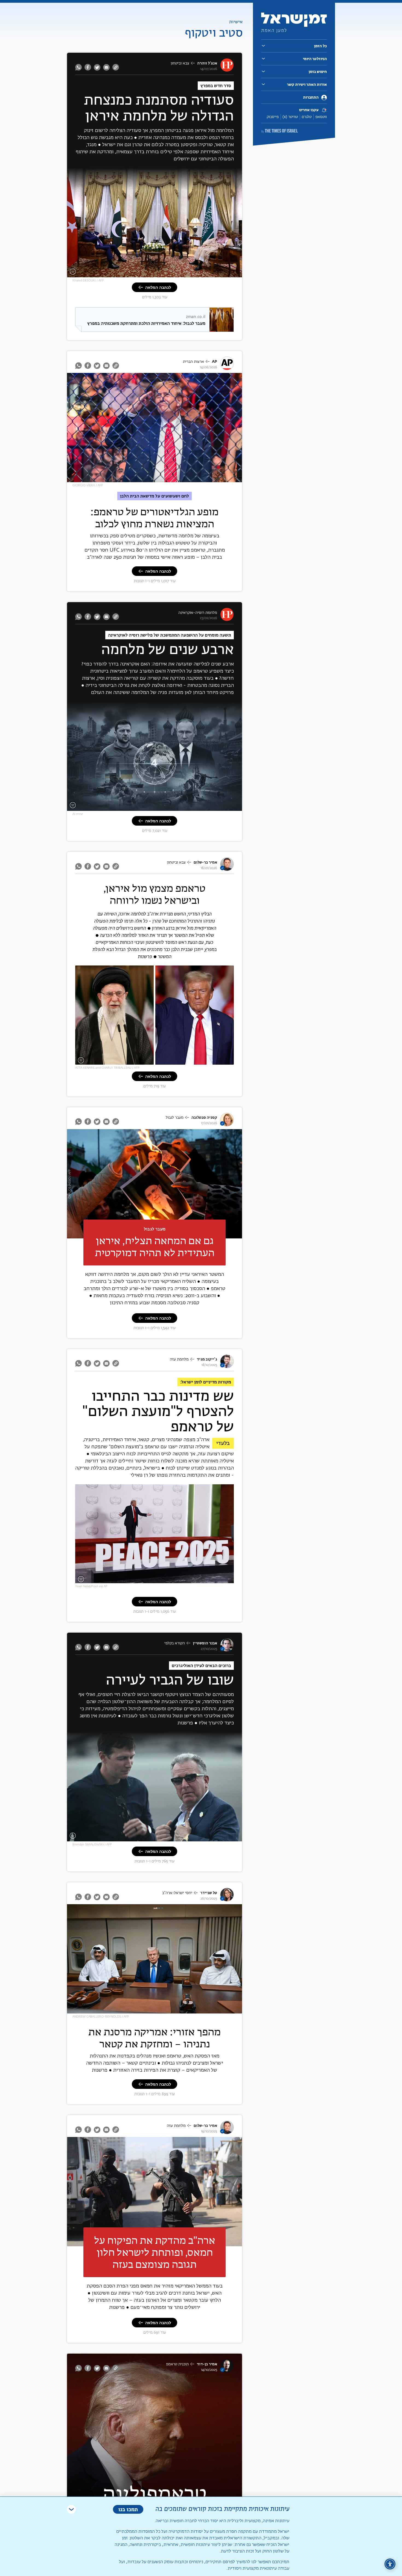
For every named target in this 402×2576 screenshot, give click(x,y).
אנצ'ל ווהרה (207, 63)
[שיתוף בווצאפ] (79, 67)
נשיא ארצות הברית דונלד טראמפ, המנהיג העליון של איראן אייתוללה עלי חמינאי (172, 1061)
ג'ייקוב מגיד (207, 1359)
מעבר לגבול (175, 1118)
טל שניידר (209, 1893)
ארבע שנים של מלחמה (167, 650)
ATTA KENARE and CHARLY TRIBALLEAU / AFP (107, 1068)
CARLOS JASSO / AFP (70, 1184)
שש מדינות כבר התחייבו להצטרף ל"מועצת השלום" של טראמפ (158, 1412)
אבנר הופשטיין (205, 1643)
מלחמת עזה (179, 1359)
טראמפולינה (155, 2493)
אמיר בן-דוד (207, 2364)
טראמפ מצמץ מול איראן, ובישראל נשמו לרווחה (155, 894)
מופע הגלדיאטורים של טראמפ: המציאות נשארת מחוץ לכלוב (155, 518)
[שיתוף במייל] (106, 67)
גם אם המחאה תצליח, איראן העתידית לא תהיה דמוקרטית (155, 1246)
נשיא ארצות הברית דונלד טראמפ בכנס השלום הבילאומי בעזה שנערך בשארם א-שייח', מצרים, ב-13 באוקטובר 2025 (159, 1578)
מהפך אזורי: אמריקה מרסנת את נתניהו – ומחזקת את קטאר (155, 2038)
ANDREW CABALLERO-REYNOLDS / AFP (101, 2017)
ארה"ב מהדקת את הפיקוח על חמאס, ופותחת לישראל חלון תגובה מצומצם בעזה (155, 2252)
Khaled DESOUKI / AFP (88, 280)
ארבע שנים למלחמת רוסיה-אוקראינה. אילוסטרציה (201, 806)
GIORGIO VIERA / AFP (88, 485)
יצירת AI (78, 814)
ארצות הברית (193, 362)
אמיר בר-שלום (205, 862)
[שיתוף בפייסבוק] (88, 67)
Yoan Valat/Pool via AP (91, 1586)
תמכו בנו (128, 2509)
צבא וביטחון (180, 63)
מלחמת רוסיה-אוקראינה (198, 613)
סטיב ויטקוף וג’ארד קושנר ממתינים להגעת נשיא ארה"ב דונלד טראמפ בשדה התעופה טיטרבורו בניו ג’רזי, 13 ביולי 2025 (157, 1834)
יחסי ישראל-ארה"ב (177, 1893)
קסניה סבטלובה (204, 1118)
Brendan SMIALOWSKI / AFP (92, 1845)
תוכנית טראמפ (177, 2364)
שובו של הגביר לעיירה (170, 1680)
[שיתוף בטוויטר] (97, 67)
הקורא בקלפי (175, 1643)
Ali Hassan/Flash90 (70, 2192)
